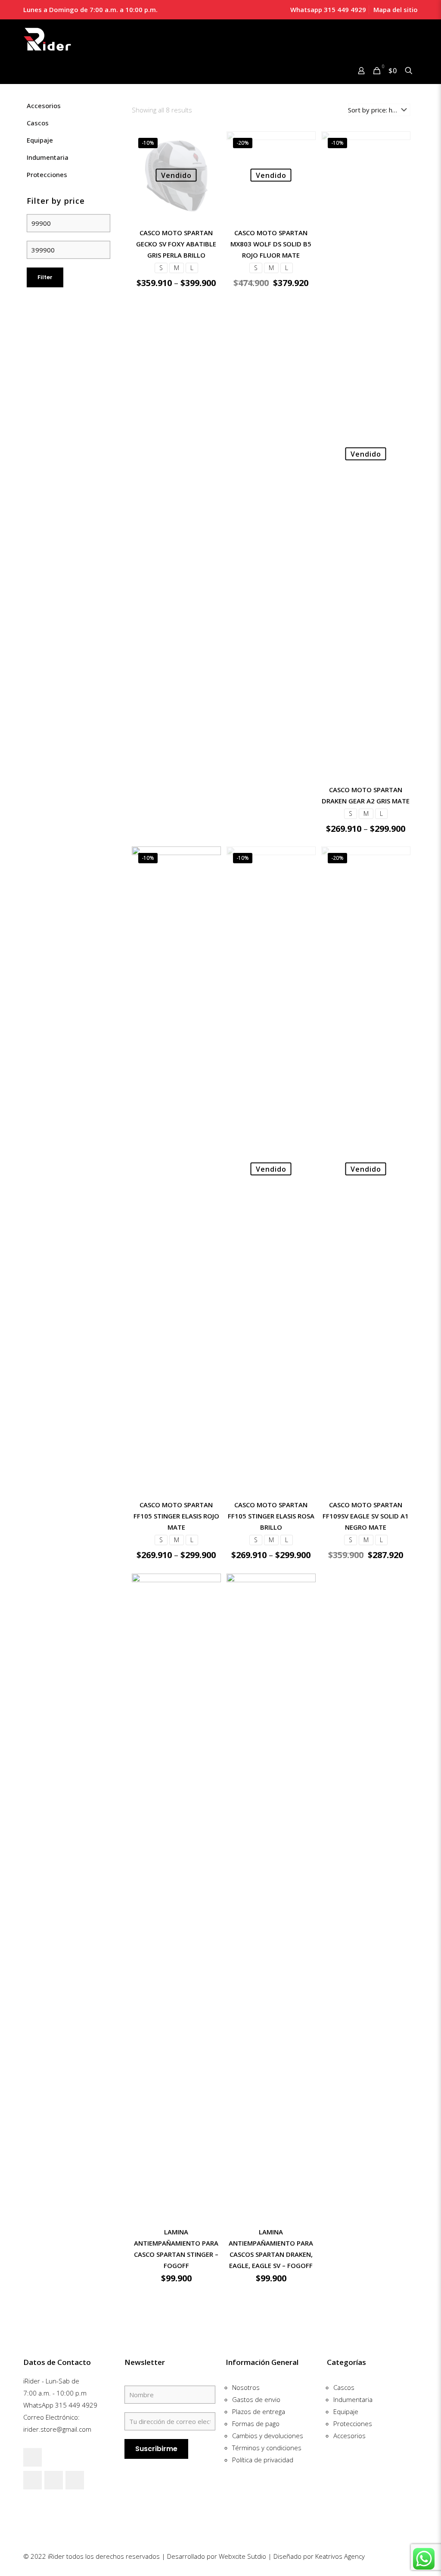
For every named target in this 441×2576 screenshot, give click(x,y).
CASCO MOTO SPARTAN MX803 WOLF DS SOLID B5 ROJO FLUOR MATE (271, 244)
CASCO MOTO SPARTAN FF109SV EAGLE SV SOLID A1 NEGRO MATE (366, 1516)
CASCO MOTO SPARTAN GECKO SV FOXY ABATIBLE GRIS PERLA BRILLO (176, 244)
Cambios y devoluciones (268, 2436)
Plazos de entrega (259, 2411)
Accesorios (44, 106)
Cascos (38, 123)
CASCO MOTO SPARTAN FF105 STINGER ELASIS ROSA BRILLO (271, 1516)
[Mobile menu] (31, 72)
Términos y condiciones (267, 2448)
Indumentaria (48, 157)
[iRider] (48, 39)
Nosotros (246, 2387)
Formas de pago (256, 2424)
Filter (45, 277)
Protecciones (47, 174)
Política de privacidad (263, 2460)
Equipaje (40, 140)
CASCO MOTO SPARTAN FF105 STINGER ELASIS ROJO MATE (176, 1516)
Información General (262, 2362)
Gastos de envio (256, 2399)
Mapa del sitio (396, 9)
